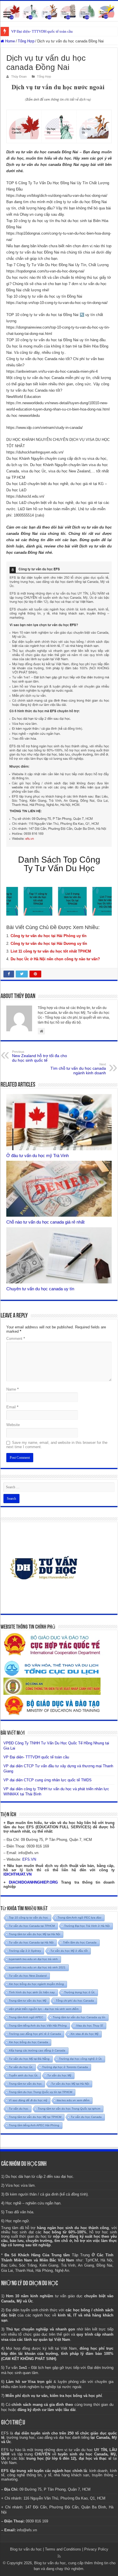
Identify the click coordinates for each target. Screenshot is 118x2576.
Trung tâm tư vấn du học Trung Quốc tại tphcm (69, 2109)
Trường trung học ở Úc (79, 1992)
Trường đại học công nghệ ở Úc (80, 2059)
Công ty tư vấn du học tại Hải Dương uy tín (49, 944)
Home (9, 41)
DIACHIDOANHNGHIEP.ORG (33, 1882)
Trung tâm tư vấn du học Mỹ (28, 2001)
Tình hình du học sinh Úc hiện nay (32, 1992)
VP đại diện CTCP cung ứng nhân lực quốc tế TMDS (48, 1780)
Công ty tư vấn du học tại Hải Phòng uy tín (49, 936)
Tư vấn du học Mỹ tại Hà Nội (70, 2084)
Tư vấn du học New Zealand (28, 1976)
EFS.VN (29, 1859)
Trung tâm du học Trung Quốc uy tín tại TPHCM (41, 2092)
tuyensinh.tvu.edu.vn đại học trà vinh (33, 1959)
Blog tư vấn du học (26, 2549)
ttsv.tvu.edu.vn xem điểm (73, 2100)
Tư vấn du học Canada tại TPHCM (32, 1926)
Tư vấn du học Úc (21, 2067)
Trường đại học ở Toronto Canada (65, 2067)
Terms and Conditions (63, 2549)
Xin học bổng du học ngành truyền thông (36, 1984)
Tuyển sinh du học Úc (23, 2075)
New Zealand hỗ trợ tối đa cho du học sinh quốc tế (40, 1056)
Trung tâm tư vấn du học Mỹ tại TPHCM (35, 2117)
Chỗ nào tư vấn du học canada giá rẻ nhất (45, 1222)
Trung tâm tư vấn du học (25, 2084)
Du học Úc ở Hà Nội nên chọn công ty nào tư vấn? (55, 959)
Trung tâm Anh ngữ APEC (26, 2017)
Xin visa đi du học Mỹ (84, 2034)
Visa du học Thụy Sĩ (90, 2026)
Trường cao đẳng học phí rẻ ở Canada (35, 2034)
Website (13, 1425)
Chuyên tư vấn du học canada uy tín (40, 1289)
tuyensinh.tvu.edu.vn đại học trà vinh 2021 (37, 1967)
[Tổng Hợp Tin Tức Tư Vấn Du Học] (59, 11)
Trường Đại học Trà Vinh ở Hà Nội (87, 1926)
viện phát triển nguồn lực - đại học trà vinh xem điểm (44, 2009)
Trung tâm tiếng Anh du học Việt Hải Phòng (38, 2026)
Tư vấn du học (19, 2109)
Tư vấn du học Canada (86, 2117)
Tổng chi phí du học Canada (75, 2001)
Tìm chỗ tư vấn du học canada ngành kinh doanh (78, 1069)
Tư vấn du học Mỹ (59, 2075)
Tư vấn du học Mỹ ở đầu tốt (69, 1951)
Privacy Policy (96, 2549)
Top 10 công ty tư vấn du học (28, 1918)
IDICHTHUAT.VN (17, 1874)
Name (12, 1389)
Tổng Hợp (26, 41)
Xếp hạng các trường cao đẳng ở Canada (37, 2050)
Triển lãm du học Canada (80, 1942)
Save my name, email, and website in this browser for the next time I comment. (57, 1445)
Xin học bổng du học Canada (28, 2042)
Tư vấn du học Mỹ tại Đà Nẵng (29, 2059)
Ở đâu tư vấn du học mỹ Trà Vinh (38, 1156)
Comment (16, 1339)
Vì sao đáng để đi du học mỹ (28, 2100)
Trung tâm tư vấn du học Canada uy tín (79, 2017)
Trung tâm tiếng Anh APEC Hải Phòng (34, 2125)
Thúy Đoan (19, 76)
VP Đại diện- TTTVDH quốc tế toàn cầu (42, 31)
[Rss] (59, 2556)
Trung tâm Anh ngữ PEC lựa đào (79, 1918)
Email (12, 1407)
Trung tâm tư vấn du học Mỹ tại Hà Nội (35, 1934)
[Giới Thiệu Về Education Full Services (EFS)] (59, 704)
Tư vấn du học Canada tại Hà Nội (31, 1942)
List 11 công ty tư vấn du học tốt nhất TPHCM (51, 951)
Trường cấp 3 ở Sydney (25, 1951)
